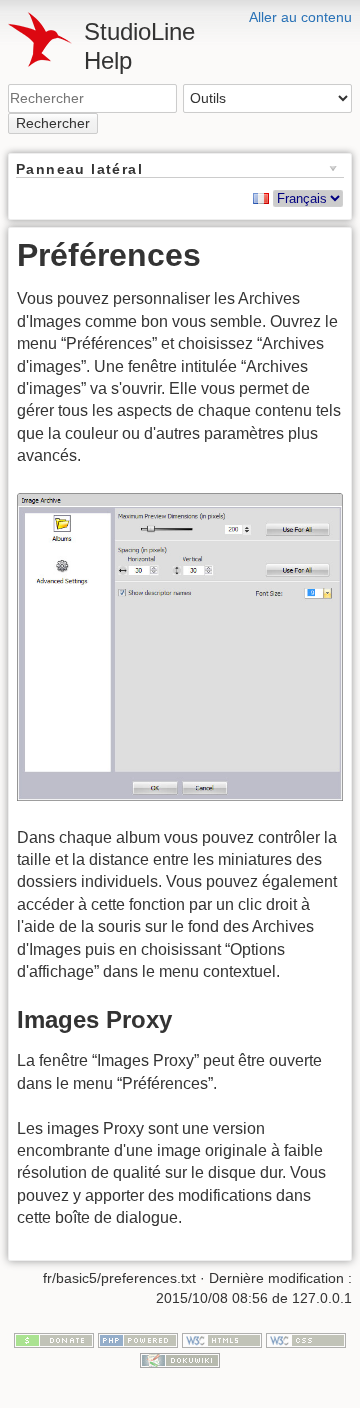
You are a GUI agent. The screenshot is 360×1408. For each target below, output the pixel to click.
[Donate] (54, 1340)
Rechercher (53, 123)
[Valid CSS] (306, 1340)
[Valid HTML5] (222, 1340)
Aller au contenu (300, 17)
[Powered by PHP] (138, 1340)
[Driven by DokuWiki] (180, 1359)
